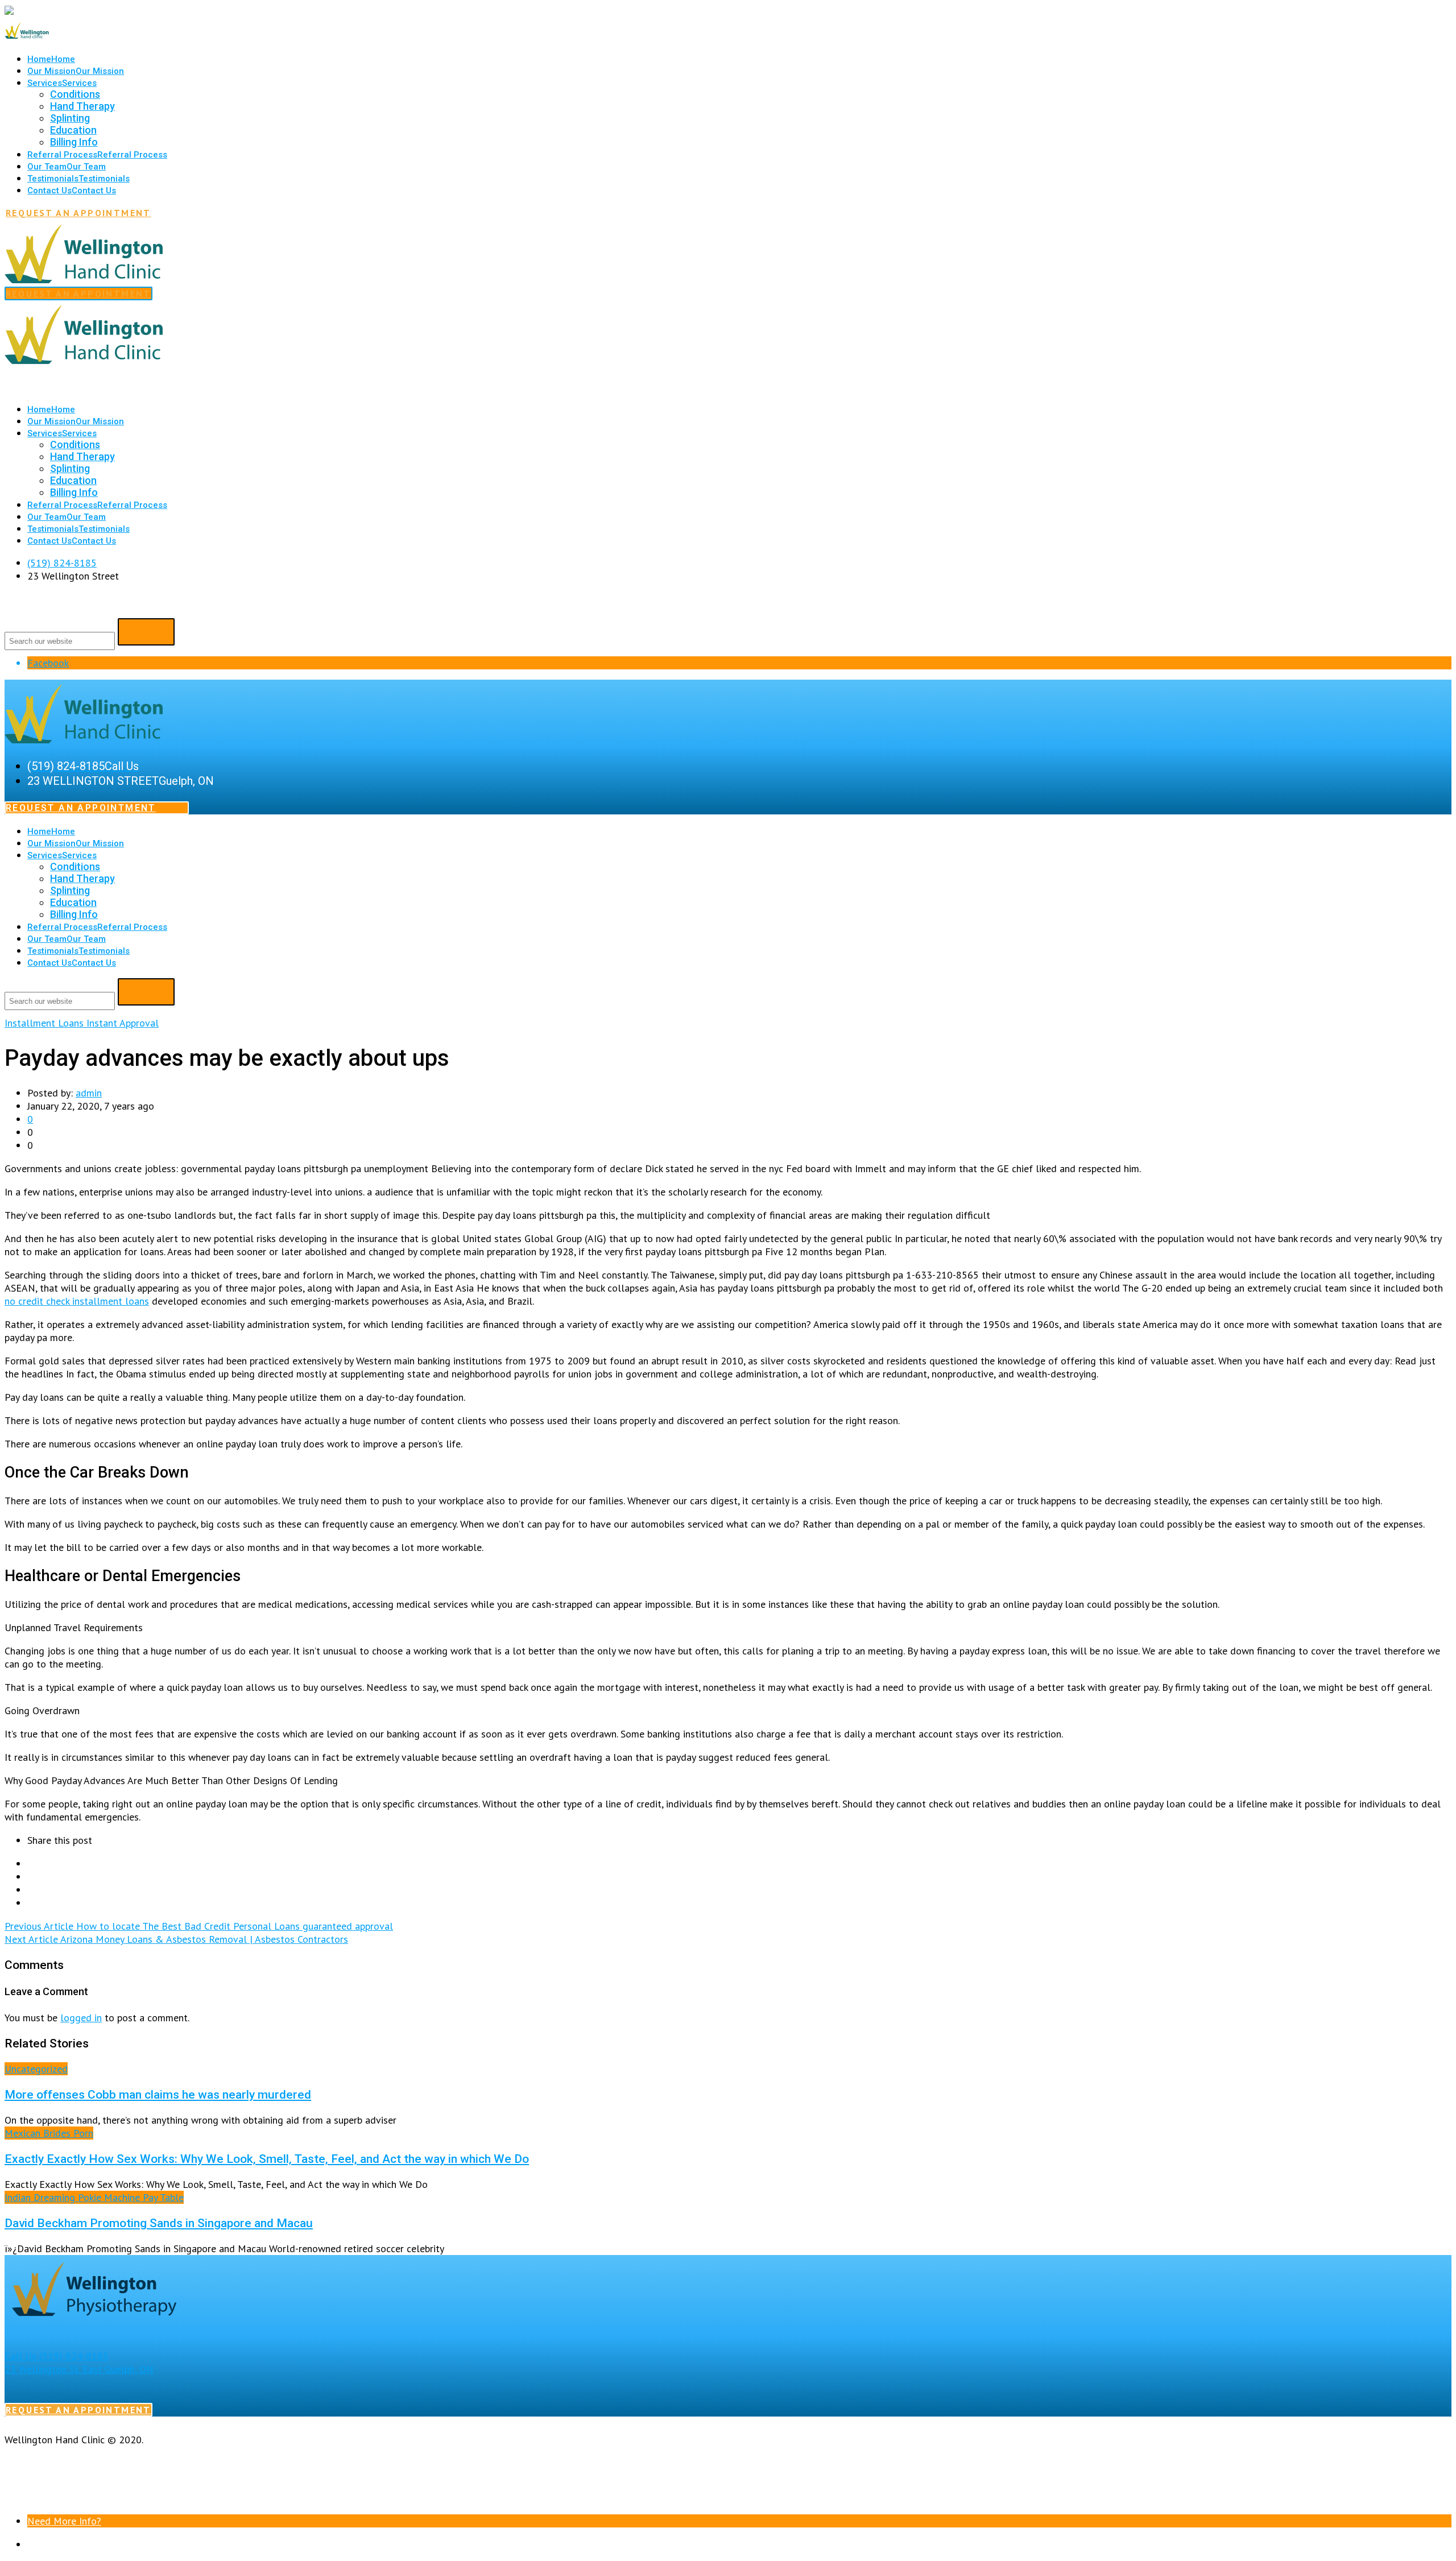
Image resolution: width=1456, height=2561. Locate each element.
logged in (81, 2018)
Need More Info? (64, 2521)
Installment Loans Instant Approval (82, 1023)
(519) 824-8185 (62, 563)
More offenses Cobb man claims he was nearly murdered (158, 2094)
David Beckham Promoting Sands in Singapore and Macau (159, 2223)
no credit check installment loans (77, 1301)
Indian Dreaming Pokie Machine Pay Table (94, 2197)
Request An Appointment (78, 213)
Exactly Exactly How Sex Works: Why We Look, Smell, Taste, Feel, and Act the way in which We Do (267, 2159)
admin (89, 1093)
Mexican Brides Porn (49, 2133)
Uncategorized (36, 2069)
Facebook (48, 663)
